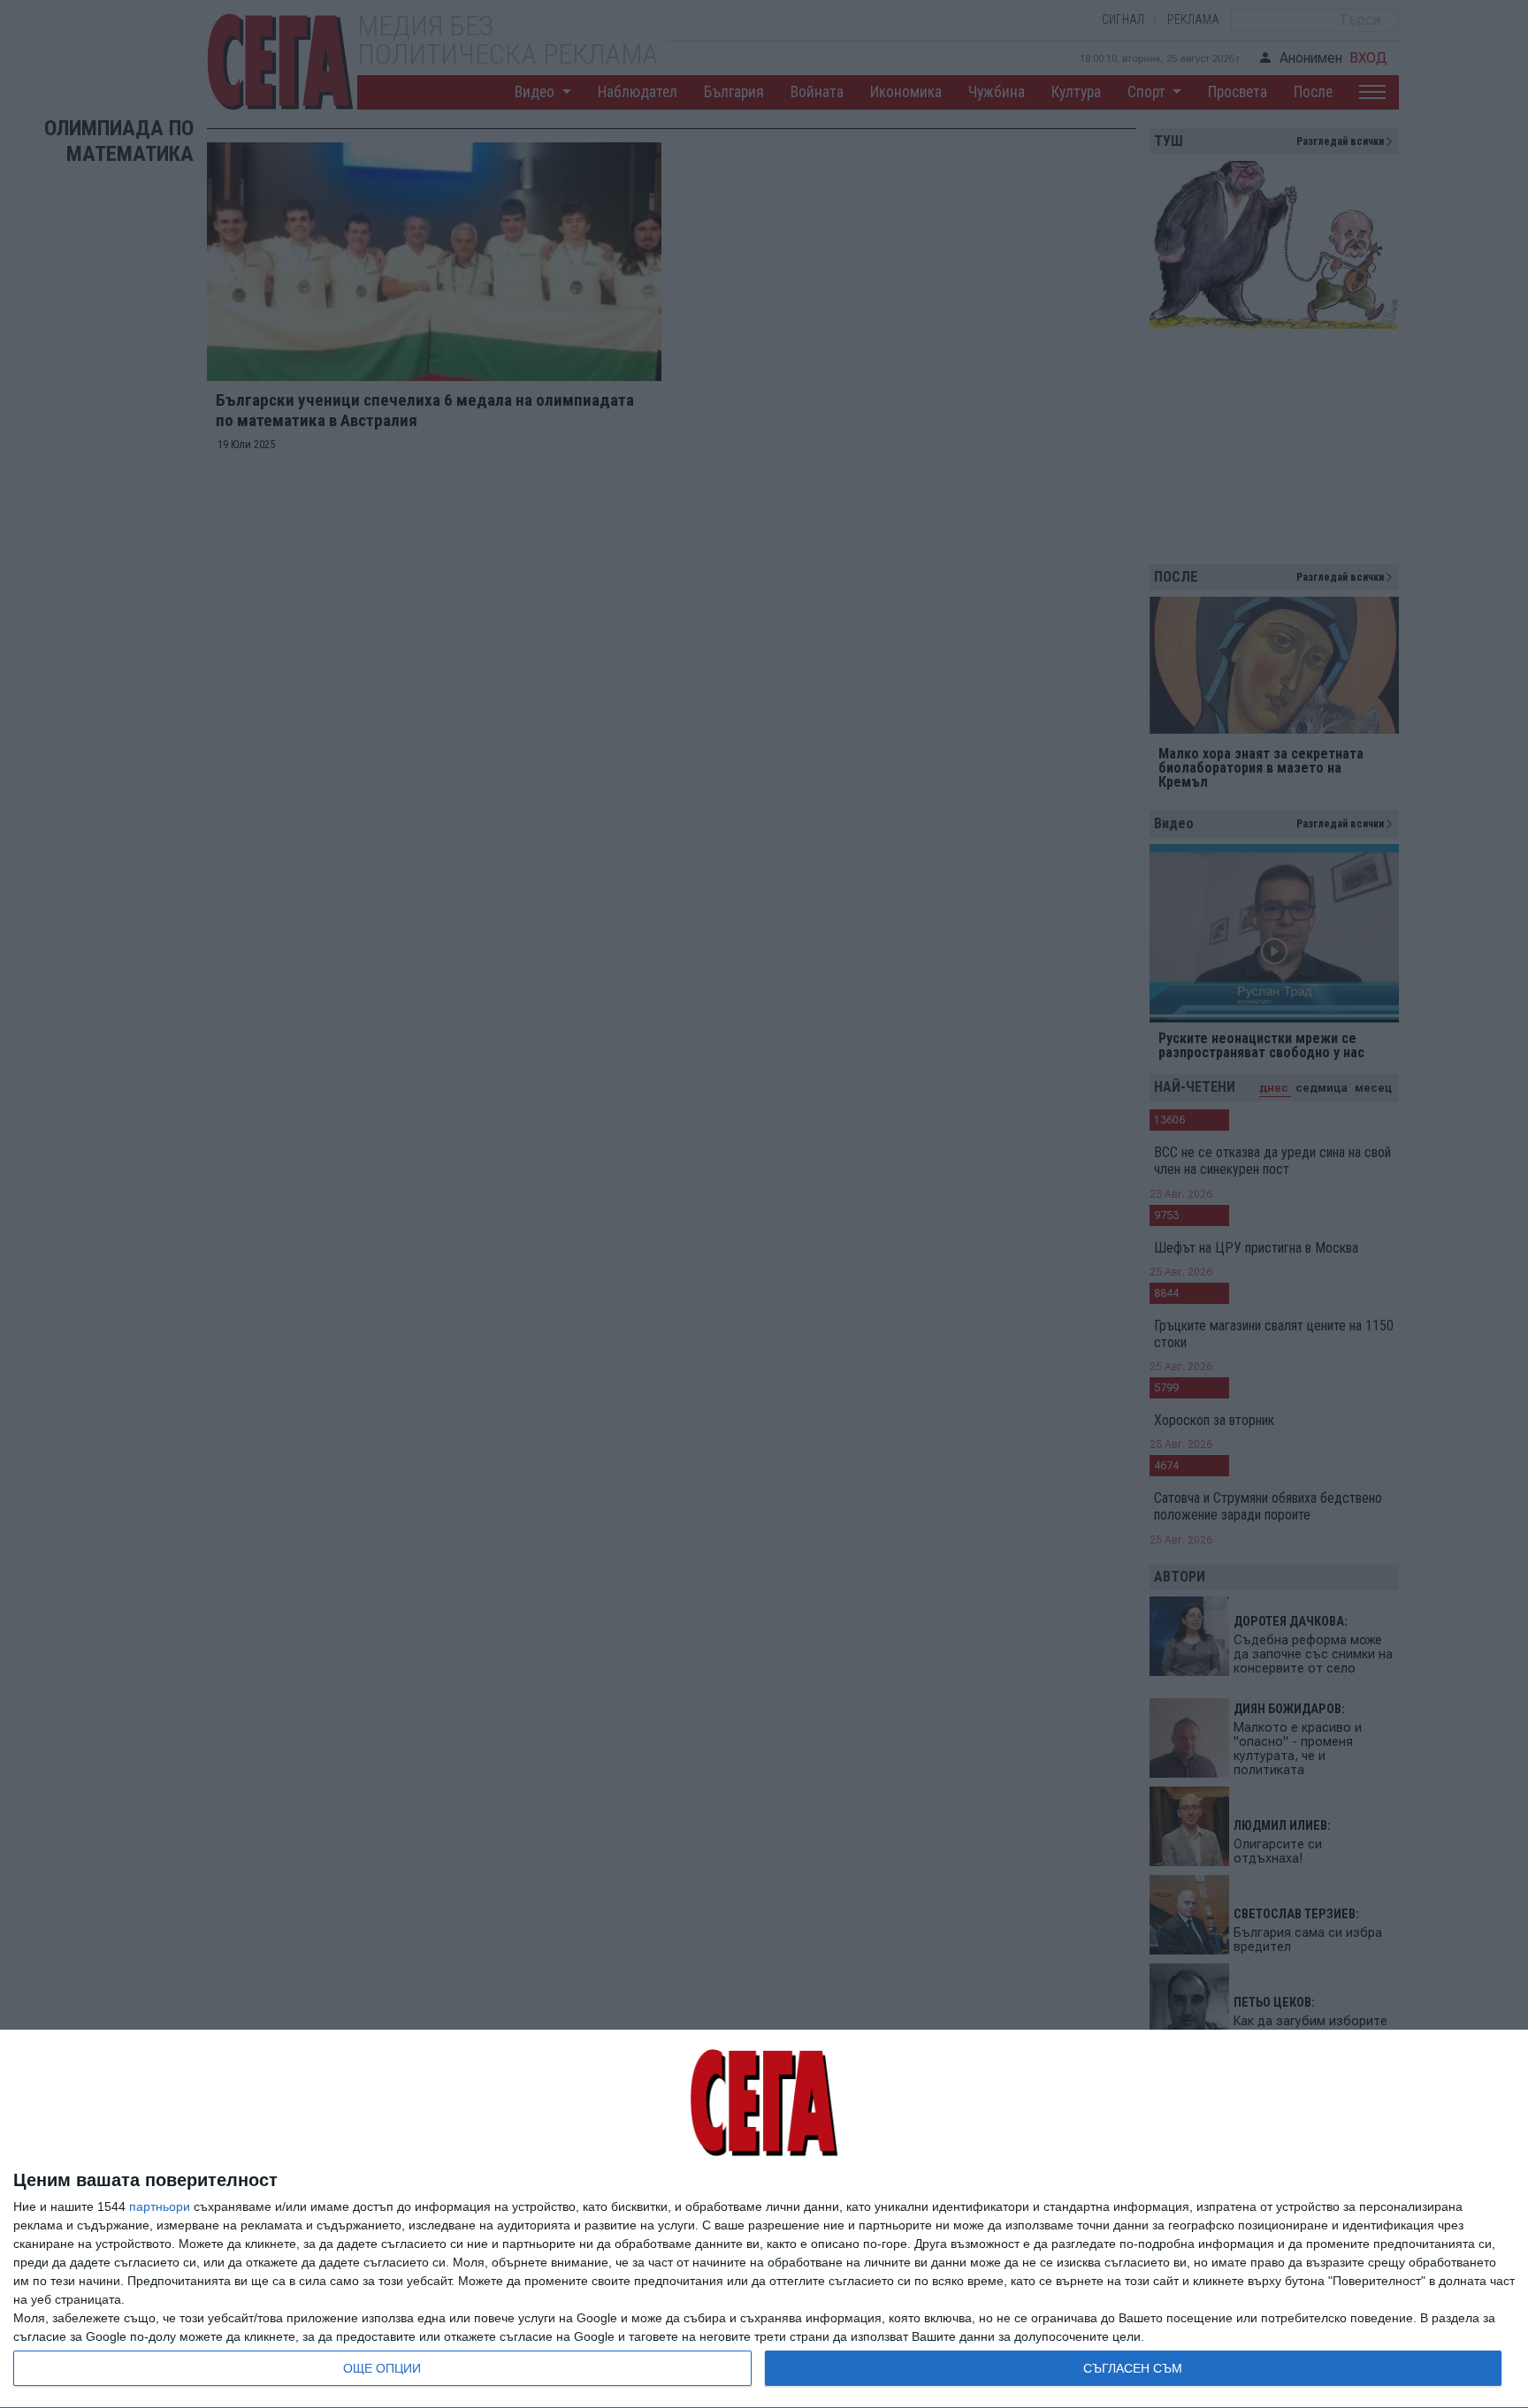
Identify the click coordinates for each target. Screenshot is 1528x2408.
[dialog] (764, 2219)
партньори (160, 2206)
